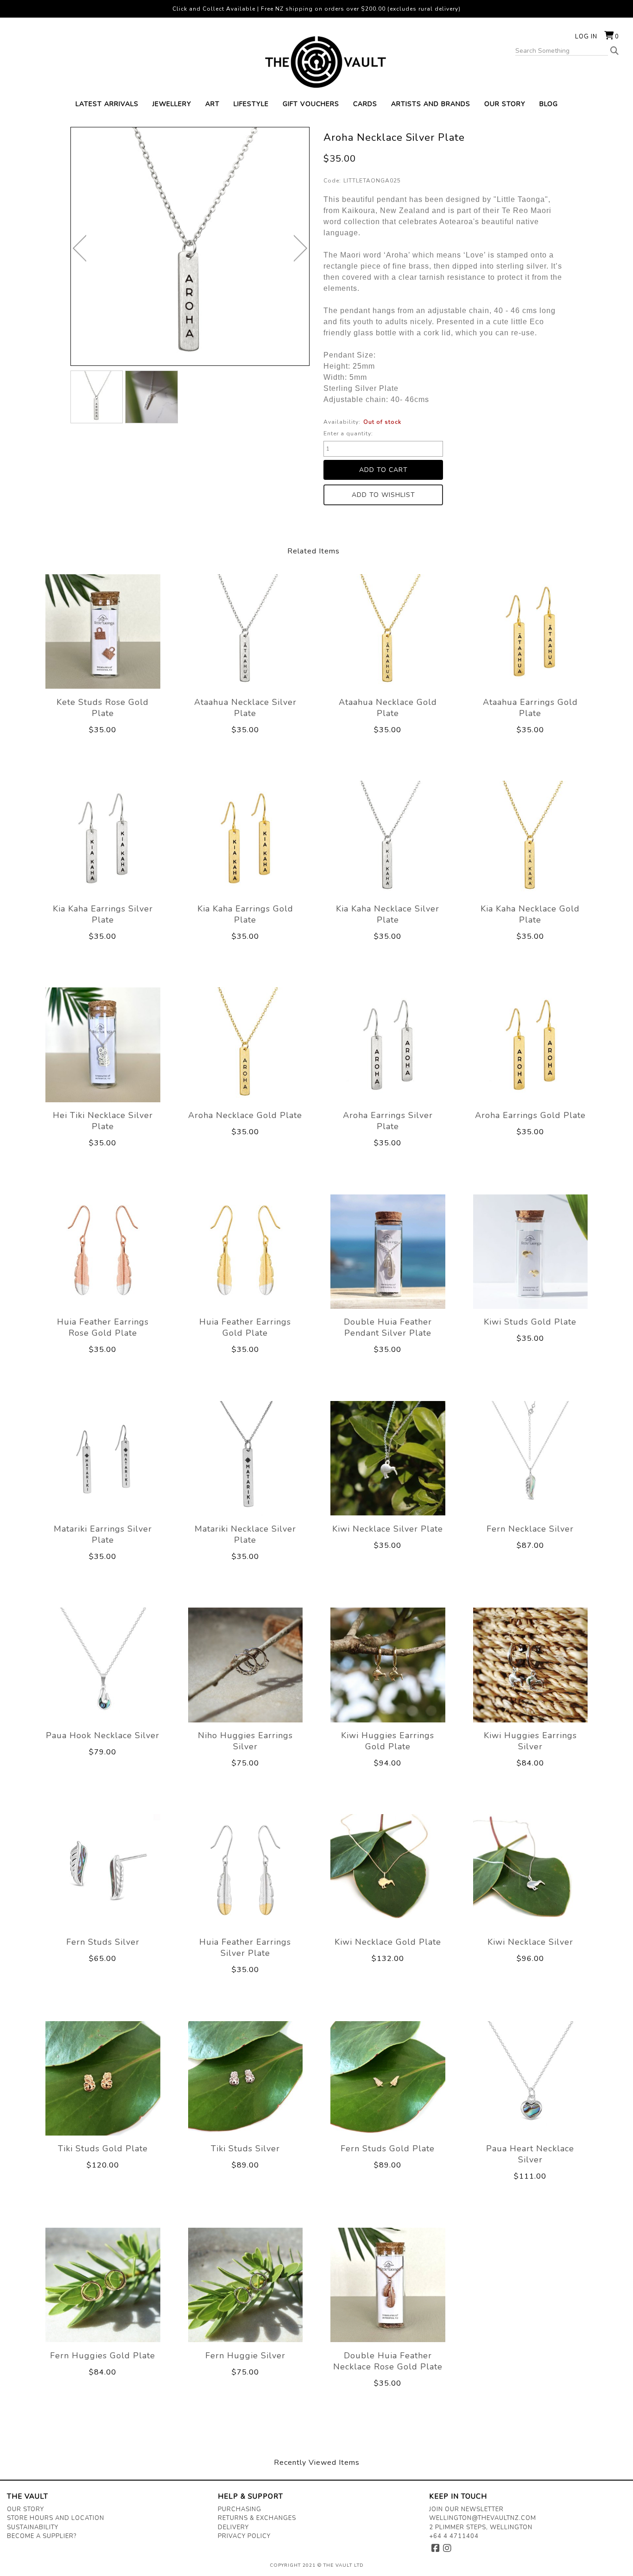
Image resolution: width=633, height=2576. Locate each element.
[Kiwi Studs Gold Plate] (531, 1251)
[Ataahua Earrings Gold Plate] (531, 631)
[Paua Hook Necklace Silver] (103, 1665)
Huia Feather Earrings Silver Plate (245, 1948)
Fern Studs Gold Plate (388, 2149)
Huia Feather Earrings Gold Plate (245, 1327)
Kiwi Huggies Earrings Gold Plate (388, 1741)
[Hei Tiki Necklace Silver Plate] (103, 1045)
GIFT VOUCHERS (311, 104)
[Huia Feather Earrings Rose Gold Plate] (103, 1251)
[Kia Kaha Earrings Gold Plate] (246, 838)
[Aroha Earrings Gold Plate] (531, 1045)
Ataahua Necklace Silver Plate (245, 708)
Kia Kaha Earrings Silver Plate (103, 914)
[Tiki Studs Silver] (246, 2078)
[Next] (301, 248)
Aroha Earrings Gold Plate (530, 1115)
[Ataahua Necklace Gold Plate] (388, 631)
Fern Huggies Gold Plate (103, 2356)
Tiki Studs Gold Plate (103, 2149)
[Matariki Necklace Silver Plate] (246, 1458)
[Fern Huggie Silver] (246, 2285)
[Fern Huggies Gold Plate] (103, 2285)
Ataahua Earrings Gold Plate (530, 708)
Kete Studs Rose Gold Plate (103, 708)
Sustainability (33, 2527)
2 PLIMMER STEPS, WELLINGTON (481, 2527)
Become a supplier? (42, 2536)
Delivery (233, 2527)
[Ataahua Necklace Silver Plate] (246, 631)
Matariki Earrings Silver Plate (103, 1534)
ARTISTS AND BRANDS (431, 104)
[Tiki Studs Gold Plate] (103, 2078)
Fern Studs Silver (103, 1942)
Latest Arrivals (107, 104)
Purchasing (240, 2509)
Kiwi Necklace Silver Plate (388, 1529)
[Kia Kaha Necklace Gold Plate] (531, 838)
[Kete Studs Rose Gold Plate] (103, 631)
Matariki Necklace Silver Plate (245, 1534)
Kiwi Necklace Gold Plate (388, 1942)
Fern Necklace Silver (530, 1529)
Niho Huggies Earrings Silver (245, 1741)
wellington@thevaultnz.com (483, 2518)
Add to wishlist (383, 495)
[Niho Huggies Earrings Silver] (246, 1665)
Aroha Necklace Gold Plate (245, 1115)
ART (212, 104)
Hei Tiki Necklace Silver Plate (103, 1121)
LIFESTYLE (251, 104)
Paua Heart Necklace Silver (530, 2154)
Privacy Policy (244, 2536)
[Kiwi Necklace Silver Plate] (388, 1458)
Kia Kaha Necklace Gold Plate (530, 914)
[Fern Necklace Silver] (531, 1458)
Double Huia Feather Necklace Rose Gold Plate (388, 2361)
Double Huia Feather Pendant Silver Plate (388, 1327)
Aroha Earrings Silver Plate (388, 1121)
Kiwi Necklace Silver (530, 1942)
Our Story (25, 2509)
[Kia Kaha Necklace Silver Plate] (388, 838)
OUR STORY (505, 104)
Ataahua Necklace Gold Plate (388, 708)
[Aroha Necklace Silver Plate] (97, 397)
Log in (586, 37)
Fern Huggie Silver (245, 2356)
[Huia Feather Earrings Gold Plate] (246, 1251)
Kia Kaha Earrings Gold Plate (245, 914)
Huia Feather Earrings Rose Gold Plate (103, 1327)
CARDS (365, 104)
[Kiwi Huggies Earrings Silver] (531, 1665)
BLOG (549, 104)
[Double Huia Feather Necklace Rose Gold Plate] (388, 2285)
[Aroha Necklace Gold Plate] (246, 1045)
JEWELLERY (172, 104)
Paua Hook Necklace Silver (103, 1735)
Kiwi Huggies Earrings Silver (530, 1741)
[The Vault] (316, 62)
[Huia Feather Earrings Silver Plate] (246, 1872)
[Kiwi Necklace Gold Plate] (388, 1872)
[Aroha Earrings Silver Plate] (388, 1045)
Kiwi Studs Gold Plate (530, 1322)
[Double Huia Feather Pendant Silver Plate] (388, 1251)
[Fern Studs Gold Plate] (388, 2078)
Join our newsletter (466, 2509)
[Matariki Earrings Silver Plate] (103, 1458)
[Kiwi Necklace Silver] (531, 1872)
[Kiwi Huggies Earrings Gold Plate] (388, 1665)
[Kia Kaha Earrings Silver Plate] (103, 838)
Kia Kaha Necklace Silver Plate (388, 914)
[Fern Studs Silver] (103, 1872)
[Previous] (79, 248)
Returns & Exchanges (257, 2518)
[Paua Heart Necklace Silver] (531, 2078)
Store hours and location (56, 2518)
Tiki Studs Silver (245, 2149)
